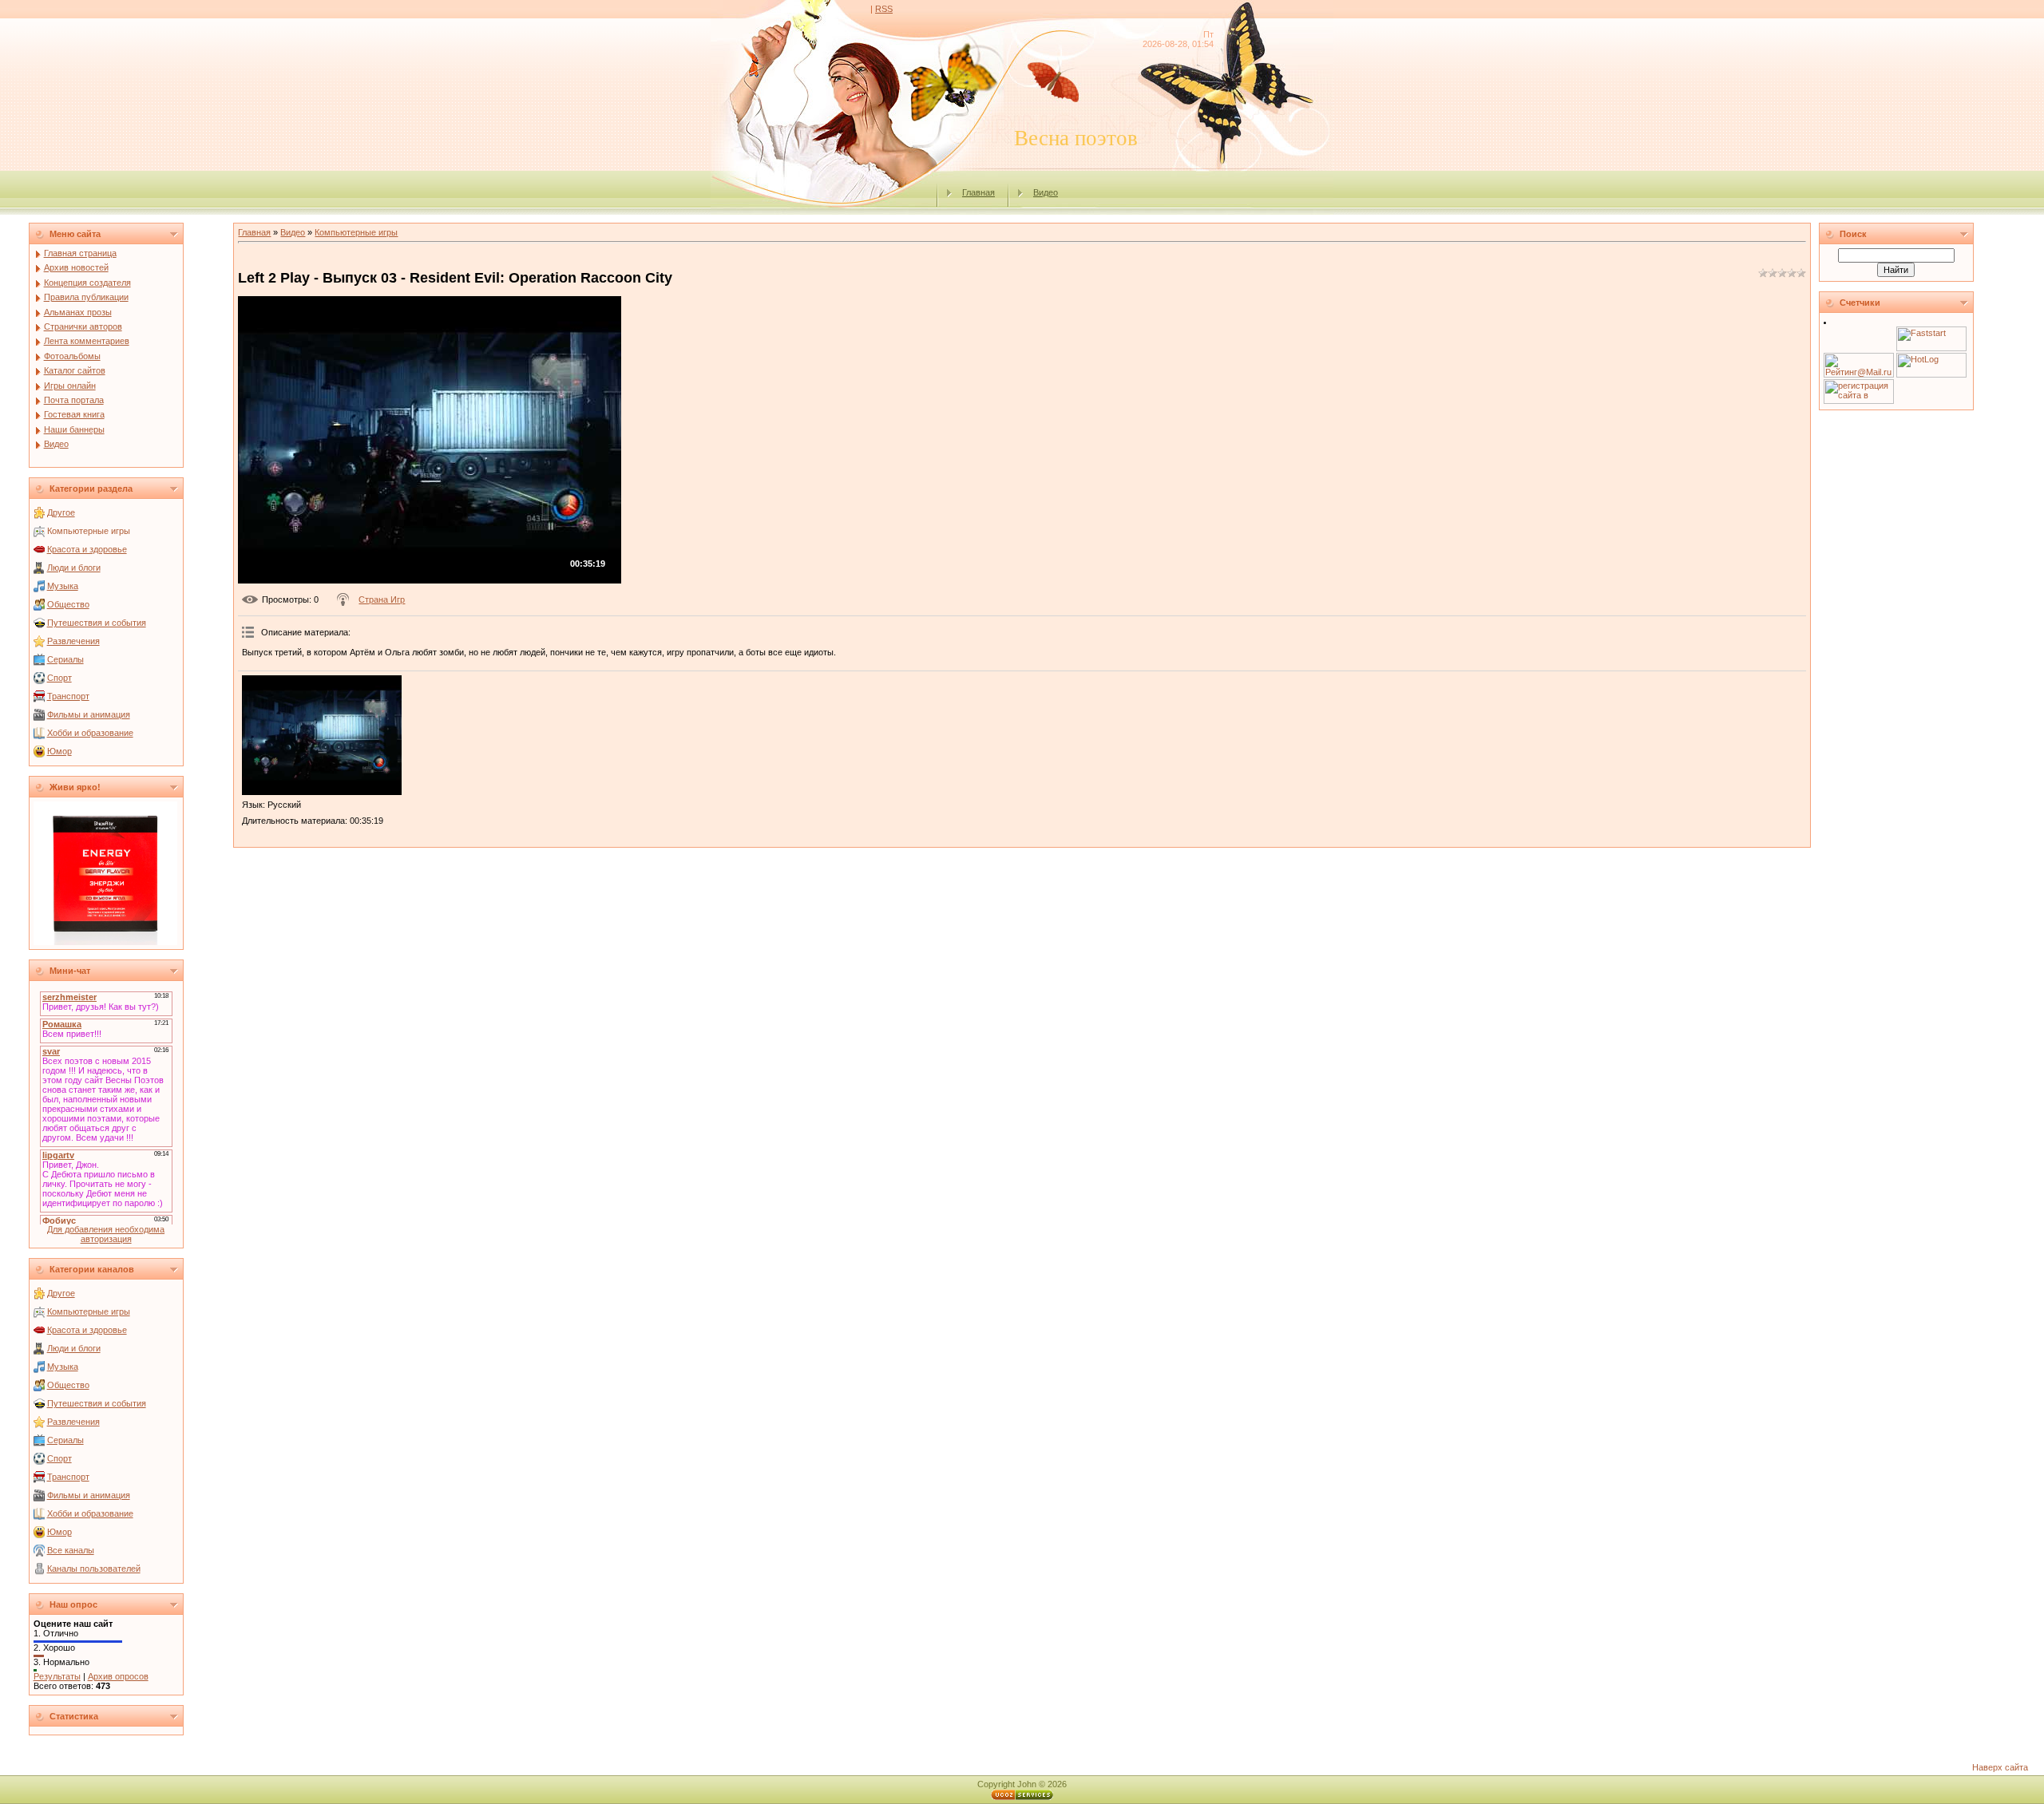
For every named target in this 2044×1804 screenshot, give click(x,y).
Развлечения (73, 641)
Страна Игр (382, 599)
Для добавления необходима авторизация (106, 1234)
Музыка (63, 586)
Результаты (57, 1676)
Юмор (59, 751)
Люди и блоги (74, 568)
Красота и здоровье (87, 549)
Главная (978, 192)
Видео (1046, 192)
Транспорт (68, 696)
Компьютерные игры (89, 531)
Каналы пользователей (94, 1569)
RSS (884, 9)
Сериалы (65, 659)
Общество (68, 604)
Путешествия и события (97, 623)
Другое (61, 512)
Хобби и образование (90, 733)
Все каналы (71, 1550)
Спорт (59, 678)
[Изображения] (322, 735)
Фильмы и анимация (89, 714)
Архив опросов (118, 1676)
